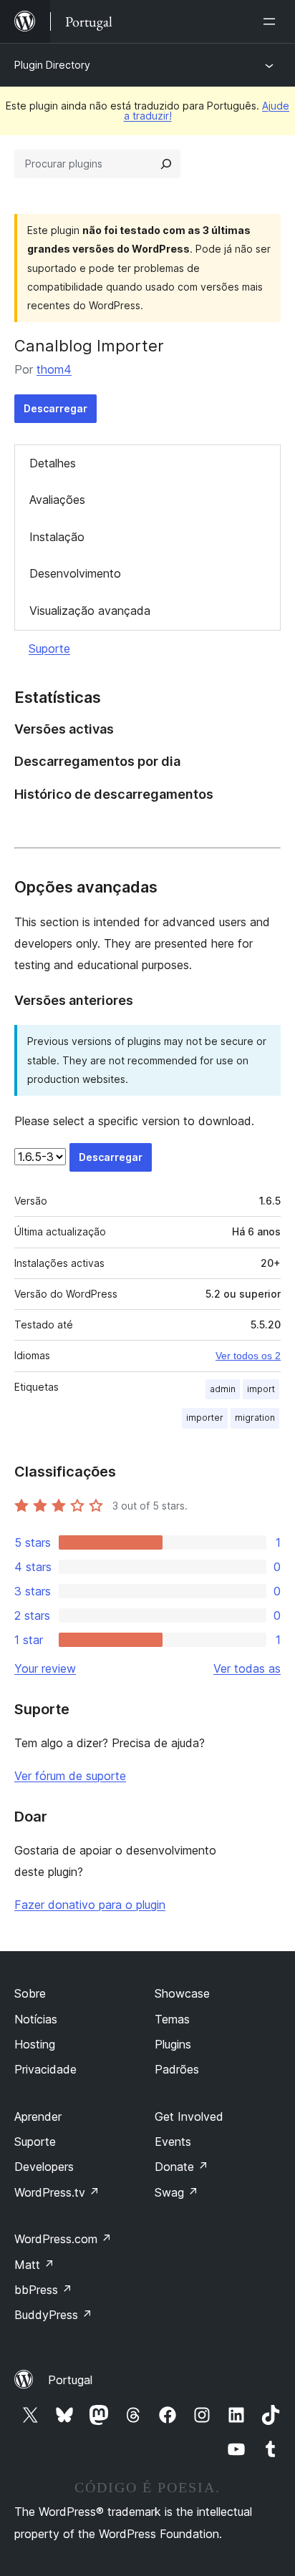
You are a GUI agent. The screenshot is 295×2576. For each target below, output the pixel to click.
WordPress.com (63, 2239)
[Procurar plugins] (166, 164)
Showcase (182, 1993)
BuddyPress (53, 2315)
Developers (44, 2167)
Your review (45, 1668)
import (261, 1389)
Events (173, 2142)
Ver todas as (247, 1668)
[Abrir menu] (272, 21)
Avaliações (57, 500)
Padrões (177, 2069)
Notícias (36, 2019)
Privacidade (45, 2069)
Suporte (49, 648)
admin (223, 1389)
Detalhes (53, 463)
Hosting (35, 2044)
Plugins (173, 2044)
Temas (172, 2019)
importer (205, 1418)
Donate (182, 2167)
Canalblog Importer (89, 346)
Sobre (30, 1993)
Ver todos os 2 (248, 1356)
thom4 (54, 369)
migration (255, 1418)
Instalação (57, 537)
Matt (34, 2265)
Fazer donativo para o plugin (90, 1905)
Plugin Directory (52, 65)
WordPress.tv (57, 2192)
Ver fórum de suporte (70, 1776)
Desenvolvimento (75, 573)
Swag (176, 2192)
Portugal (70, 2380)
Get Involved (189, 2116)
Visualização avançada (90, 611)
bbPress (43, 2290)
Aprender (38, 2116)
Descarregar (55, 408)
